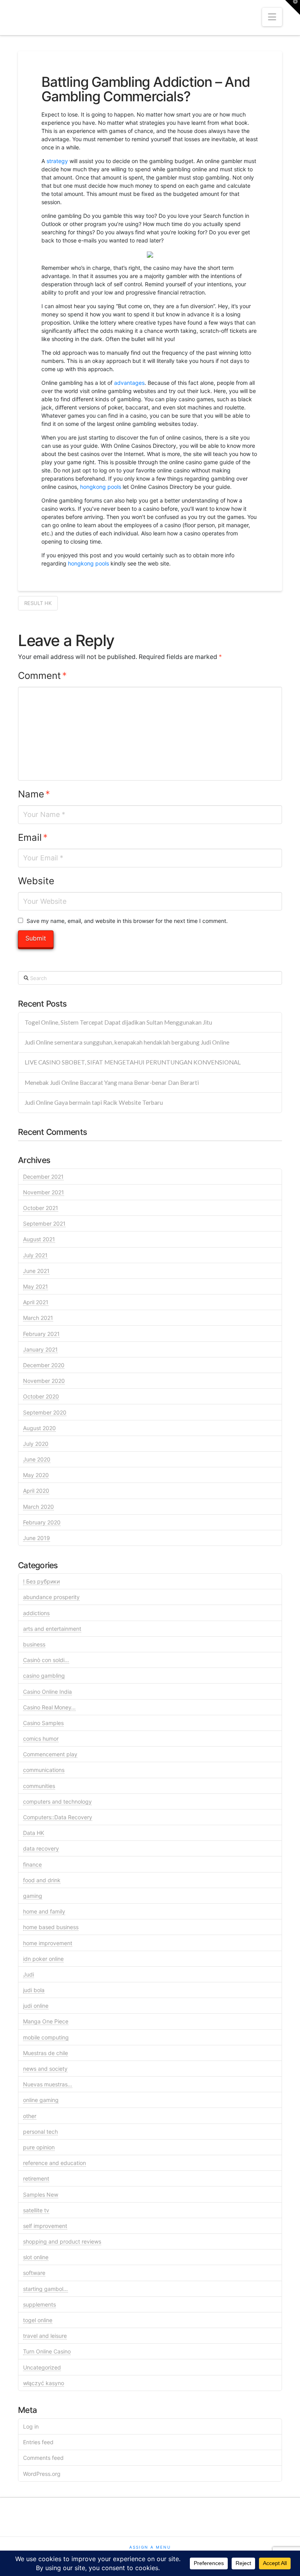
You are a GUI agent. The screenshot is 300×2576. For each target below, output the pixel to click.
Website (36, 881)
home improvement (48, 1943)
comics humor (41, 1739)
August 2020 (39, 1428)
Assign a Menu (150, 2547)
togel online (38, 2320)
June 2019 (37, 1538)
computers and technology (57, 1801)
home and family (44, 1911)
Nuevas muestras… (48, 2084)
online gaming (41, 2100)
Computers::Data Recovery (58, 1817)
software (34, 2273)
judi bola (34, 1990)
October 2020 (41, 1396)
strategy (57, 161)
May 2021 (36, 1286)
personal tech (40, 2132)
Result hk (38, 603)
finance (32, 1864)
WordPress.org (42, 2474)
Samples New (41, 2195)
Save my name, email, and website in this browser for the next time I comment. (127, 921)
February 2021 (41, 1334)
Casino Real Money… (49, 1707)
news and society (45, 2069)
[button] (272, 17)
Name (34, 794)
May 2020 (36, 1475)
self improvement (45, 2226)
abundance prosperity (51, 1597)
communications (44, 1770)
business (34, 1644)
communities (39, 1786)
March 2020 (38, 1507)
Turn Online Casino (47, 2351)
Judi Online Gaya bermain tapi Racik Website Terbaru (94, 1102)
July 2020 (36, 1444)
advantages (129, 383)
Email (33, 837)
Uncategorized (42, 2367)
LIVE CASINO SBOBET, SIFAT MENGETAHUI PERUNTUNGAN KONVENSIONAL (133, 1062)
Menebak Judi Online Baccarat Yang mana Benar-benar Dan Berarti (112, 1082)
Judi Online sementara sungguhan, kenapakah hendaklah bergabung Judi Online (127, 1042)
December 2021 (43, 1177)
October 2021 (41, 1208)
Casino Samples (43, 1723)
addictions (36, 1613)
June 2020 (37, 1459)
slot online (36, 2257)
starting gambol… (46, 2289)
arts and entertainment (52, 1629)
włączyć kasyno (44, 2383)
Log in (31, 2426)
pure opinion (39, 2147)
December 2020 (44, 1365)
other (30, 2116)
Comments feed (43, 2458)
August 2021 (39, 1239)
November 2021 (44, 1192)
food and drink (42, 1880)
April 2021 (36, 1302)
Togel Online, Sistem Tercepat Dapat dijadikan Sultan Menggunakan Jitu (118, 1022)
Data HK (34, 1833)
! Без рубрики (41, 1581)
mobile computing (46, 2037)
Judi (29, 1974)
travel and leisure (45, 2336)
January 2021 (40, 1349)
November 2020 (44, 1381)
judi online (36, 2006)
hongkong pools (101, 487)
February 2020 (42, 1522)
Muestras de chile (46, 2053)
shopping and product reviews (62, 2241)
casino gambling (44, 1676)
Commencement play (50, 1754)
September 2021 (44, 1223)
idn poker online (43, 1959)
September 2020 (45, 1412)
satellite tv (36, 2210)
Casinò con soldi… (46, 1660)
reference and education (54, 2163)
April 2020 (36, 1491)
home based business (51, 1927)
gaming (33, 1896)
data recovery (41, 1848)
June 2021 (36, 1271)
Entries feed (38, 2442)
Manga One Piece (46, 2021)
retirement (36, 2178)
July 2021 (35, 1255)
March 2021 (38, 1318)
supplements (39, 2304)
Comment (42, 676)
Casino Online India (47, 1692)
